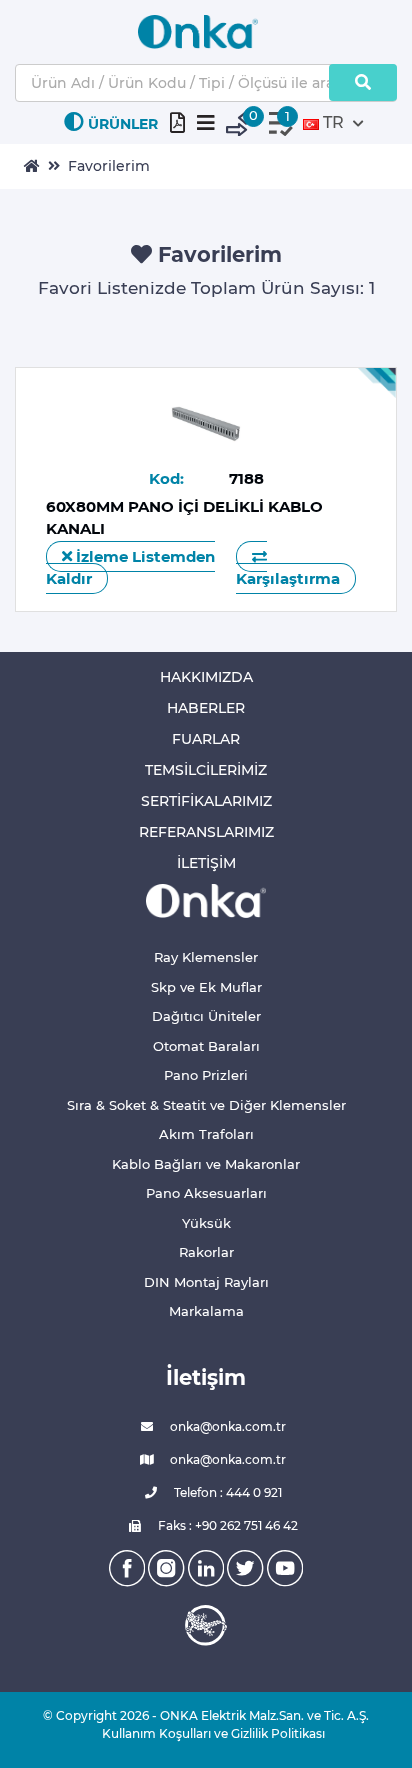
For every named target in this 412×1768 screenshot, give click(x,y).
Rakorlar (206, 1252)
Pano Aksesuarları (206, 1193)
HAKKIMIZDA (206, 677)
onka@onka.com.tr (226, 1426)
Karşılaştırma (288, 578)
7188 (246, 478)
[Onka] (206, 899)
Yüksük (206, 1223)
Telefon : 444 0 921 (226, 1492)
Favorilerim (109, 166)
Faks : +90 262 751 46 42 (226, 1525)
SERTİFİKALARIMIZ (206, 801)
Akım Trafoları (206, 1134)
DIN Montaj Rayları (206, 1282)
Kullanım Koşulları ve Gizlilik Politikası (206, 1733)
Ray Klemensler (206, 957)
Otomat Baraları (206, 1046)
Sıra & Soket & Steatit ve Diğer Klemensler (206, 1105)
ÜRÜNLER (123, 124)
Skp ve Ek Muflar (206, 987)
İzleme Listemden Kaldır (130, 568)
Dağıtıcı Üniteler (206, 1016)
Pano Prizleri (206, 1075)
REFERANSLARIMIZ (206, 832)
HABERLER (206, 708)
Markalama (206, 1311)
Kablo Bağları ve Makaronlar (206, 1164)
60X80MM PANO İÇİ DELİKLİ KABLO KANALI (184, 518)
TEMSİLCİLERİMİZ (206, 770)
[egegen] (206, 1625)
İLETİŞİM (206, 863)
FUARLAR (206, 739)
